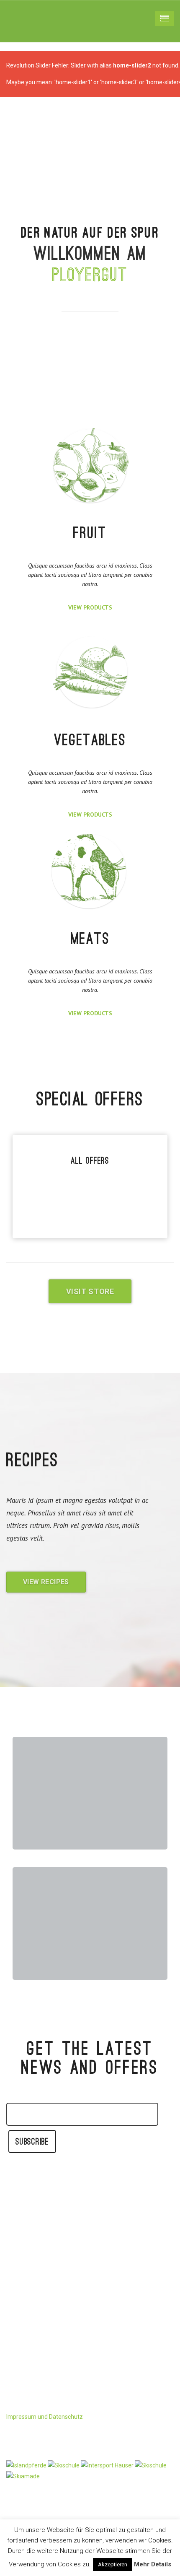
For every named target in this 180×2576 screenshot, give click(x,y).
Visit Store (90, 1291)
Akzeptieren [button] (113, 2564)
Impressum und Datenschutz (45, 2417)
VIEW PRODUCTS (90, 607)
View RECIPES (46, 1582)
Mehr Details (153, 2564)
